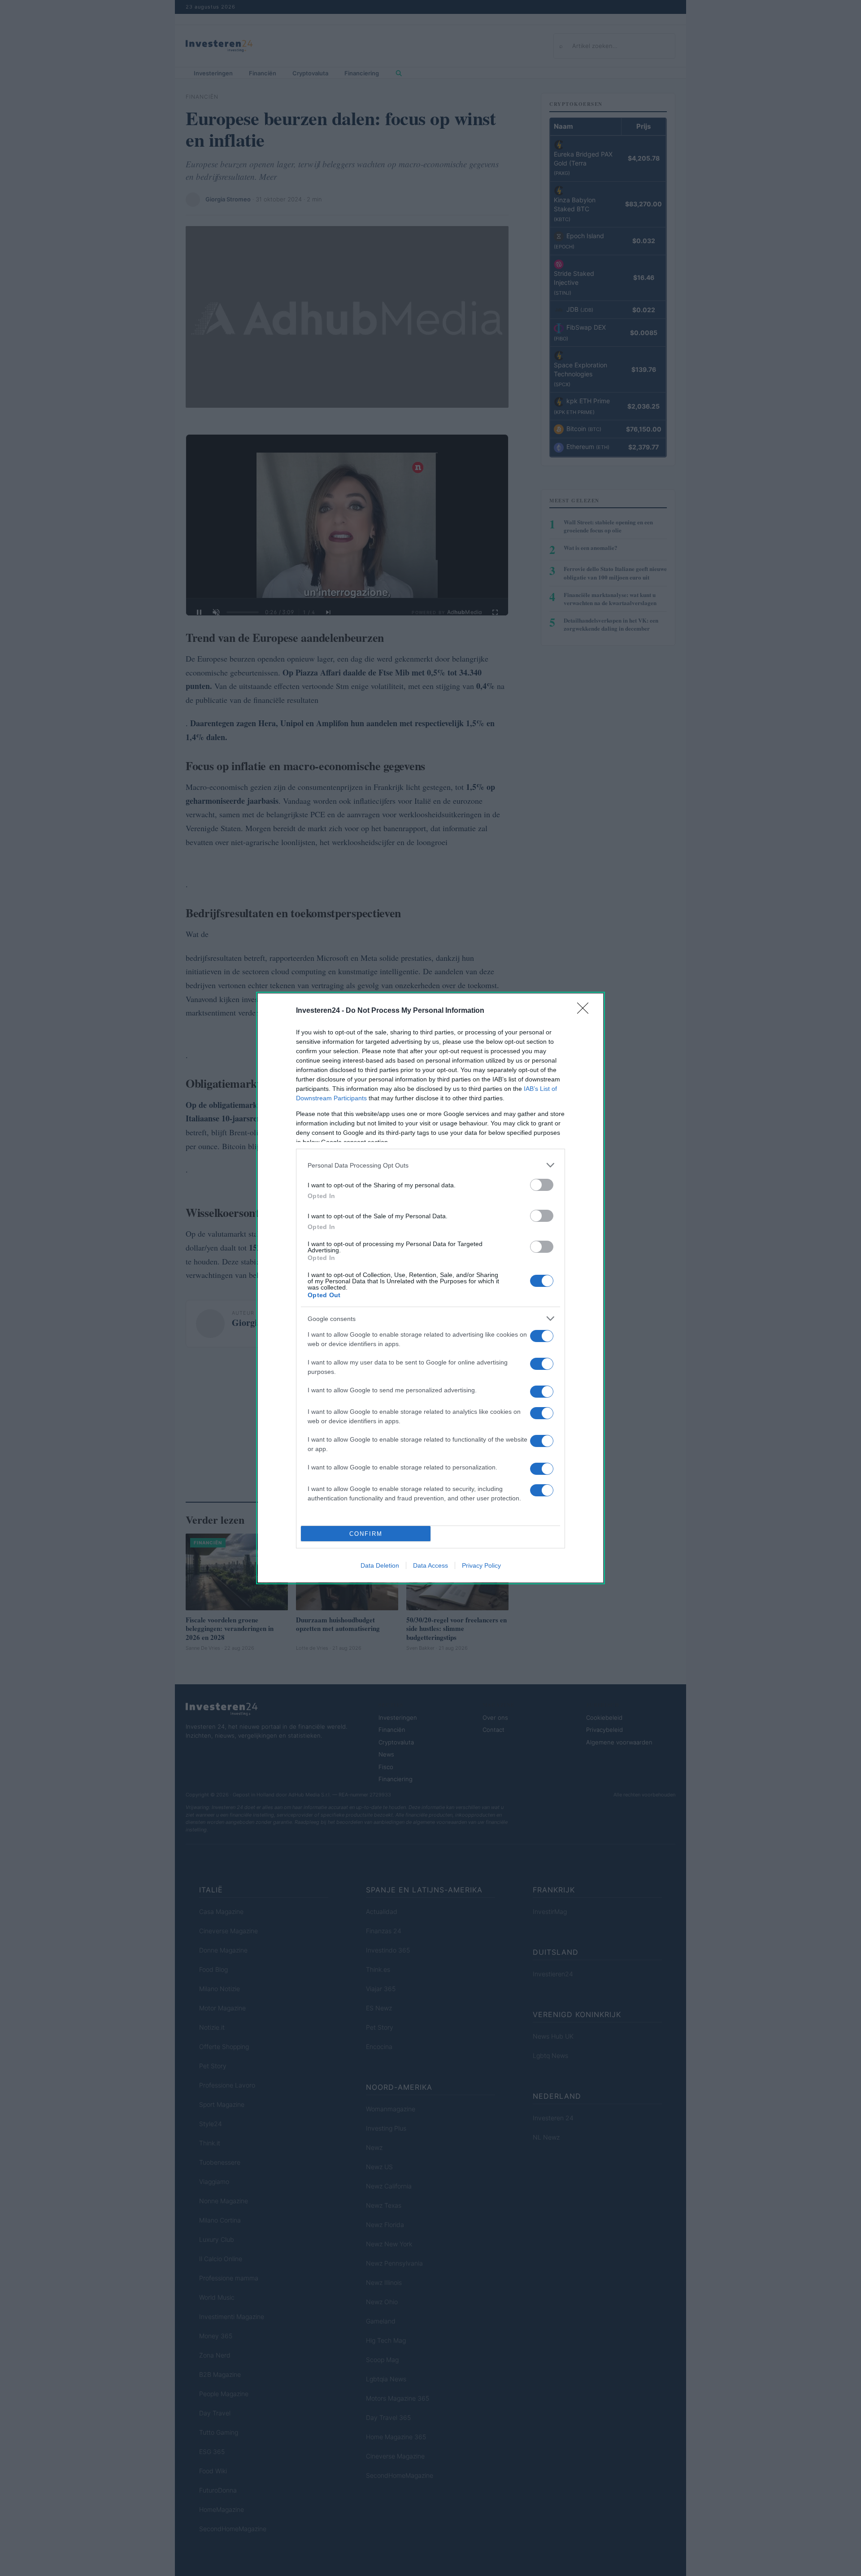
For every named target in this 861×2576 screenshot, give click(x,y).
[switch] (542, 1185)
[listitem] (430, 1165)
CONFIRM (366, 1534)
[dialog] (430, 1288)
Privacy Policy (481, 1565)
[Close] (586, 1011)
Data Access (430, 1565)
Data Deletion (380, 1565)
